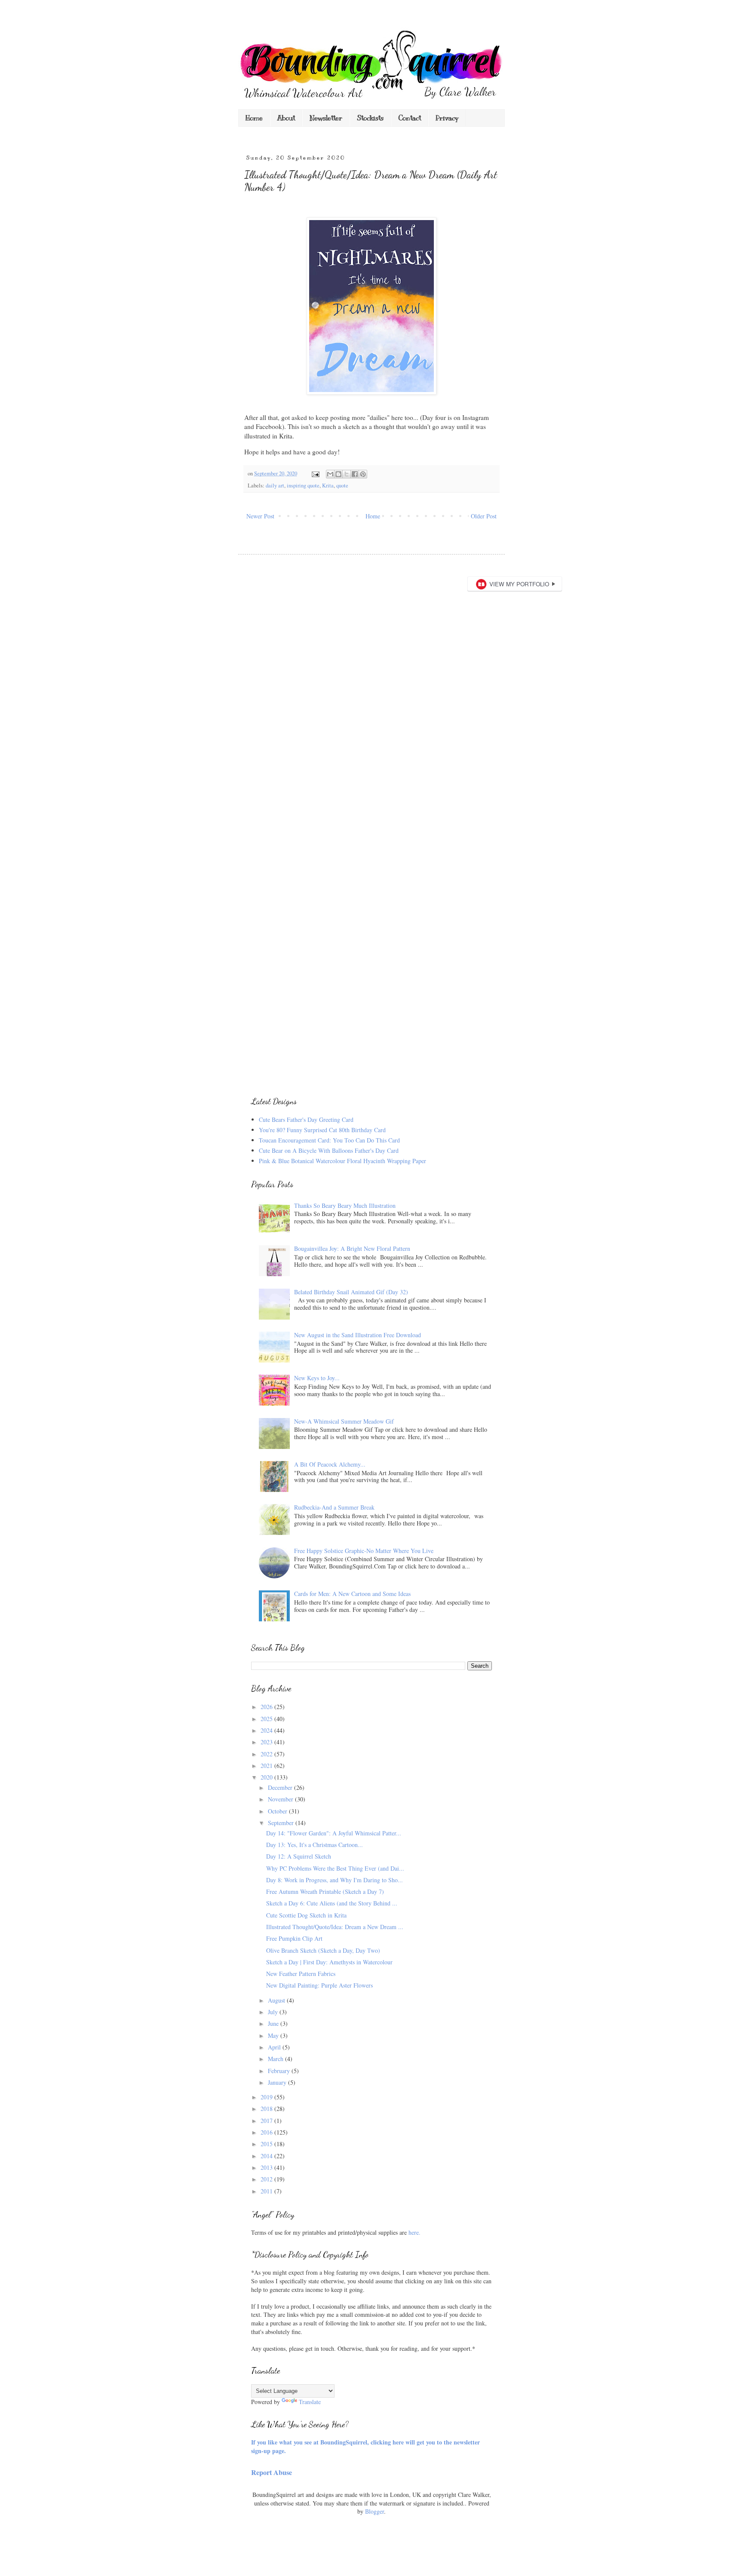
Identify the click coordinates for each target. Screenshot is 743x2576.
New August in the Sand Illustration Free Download (358, 1335)
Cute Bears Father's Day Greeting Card (306, 1120)
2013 (267, 2167)
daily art (275, 485)
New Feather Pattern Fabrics (301, 1974)
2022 (267, 1754)
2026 (267, 1707)
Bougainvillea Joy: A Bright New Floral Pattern (352, 1248)
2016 (267, 2132)
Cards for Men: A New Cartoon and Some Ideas (352, 1594)
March (276, 2059)
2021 (267, 1766)
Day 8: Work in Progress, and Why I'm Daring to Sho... (335, 1880)
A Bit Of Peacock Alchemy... (330, 1464)
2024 (267, 1730)
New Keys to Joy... (317, 1378)
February (280, 2071)
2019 (267, 2097)
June (274, 2023)
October (278, 1811)
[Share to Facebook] (355, 474)
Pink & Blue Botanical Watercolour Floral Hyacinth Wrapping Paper (342, 1161)
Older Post (484, 516)
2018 (267, 2109)
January (278, 2082)
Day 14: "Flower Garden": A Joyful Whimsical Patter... (334, 1833)
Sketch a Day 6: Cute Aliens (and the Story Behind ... (332, 1903)
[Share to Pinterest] (363, 474)
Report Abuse (272, 2472)
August (277, 2000)
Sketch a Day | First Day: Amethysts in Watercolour (329, 1962)
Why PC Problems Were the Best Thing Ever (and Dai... (335, 1868)
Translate (310, 2402)
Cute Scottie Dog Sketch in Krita (306, 1915)
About (286, 118)
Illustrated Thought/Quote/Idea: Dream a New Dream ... (335, 1927)
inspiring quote (303, 485)
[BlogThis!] (338, 474)
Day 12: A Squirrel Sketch (299, 1856)
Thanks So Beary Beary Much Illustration (345, 1205)
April (275, 2047)
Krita (328, 485)
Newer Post (260, 516)
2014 (267, 2156)
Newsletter (326, 118)
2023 (267, 1742)
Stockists (370, 118)
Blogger (375, 2511)
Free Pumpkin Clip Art (294, 1938)
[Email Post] (315, 473)
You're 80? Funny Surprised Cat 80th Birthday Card (322, 1130)
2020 (267, 1777)
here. (414, 2232)
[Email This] (330, 474)
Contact (410, 118)
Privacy (447, 118)
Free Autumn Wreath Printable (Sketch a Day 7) (325, 1891)
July (274, 2012)
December (281, 1787)
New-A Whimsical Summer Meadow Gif (344, 1421)
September (282, 1823)
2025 (267, 1719)
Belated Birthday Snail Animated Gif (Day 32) (351, 1292)
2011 (267, 2191)
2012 (267, 2179)
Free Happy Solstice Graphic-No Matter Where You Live (364, 1551)
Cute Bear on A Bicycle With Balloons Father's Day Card (329, 1150)
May (274, 2035)
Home (254, 118)
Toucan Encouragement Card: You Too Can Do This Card (329, 1140)
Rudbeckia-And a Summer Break (334, 1507)
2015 (267, 2144)
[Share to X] (347, 474)
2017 (267, 2121)
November (281, 1799)
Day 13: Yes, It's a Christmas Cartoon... (315, 1845)
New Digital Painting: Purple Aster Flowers (319, 1985)
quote (342, 485)
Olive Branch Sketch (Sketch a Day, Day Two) (323, 1950)
